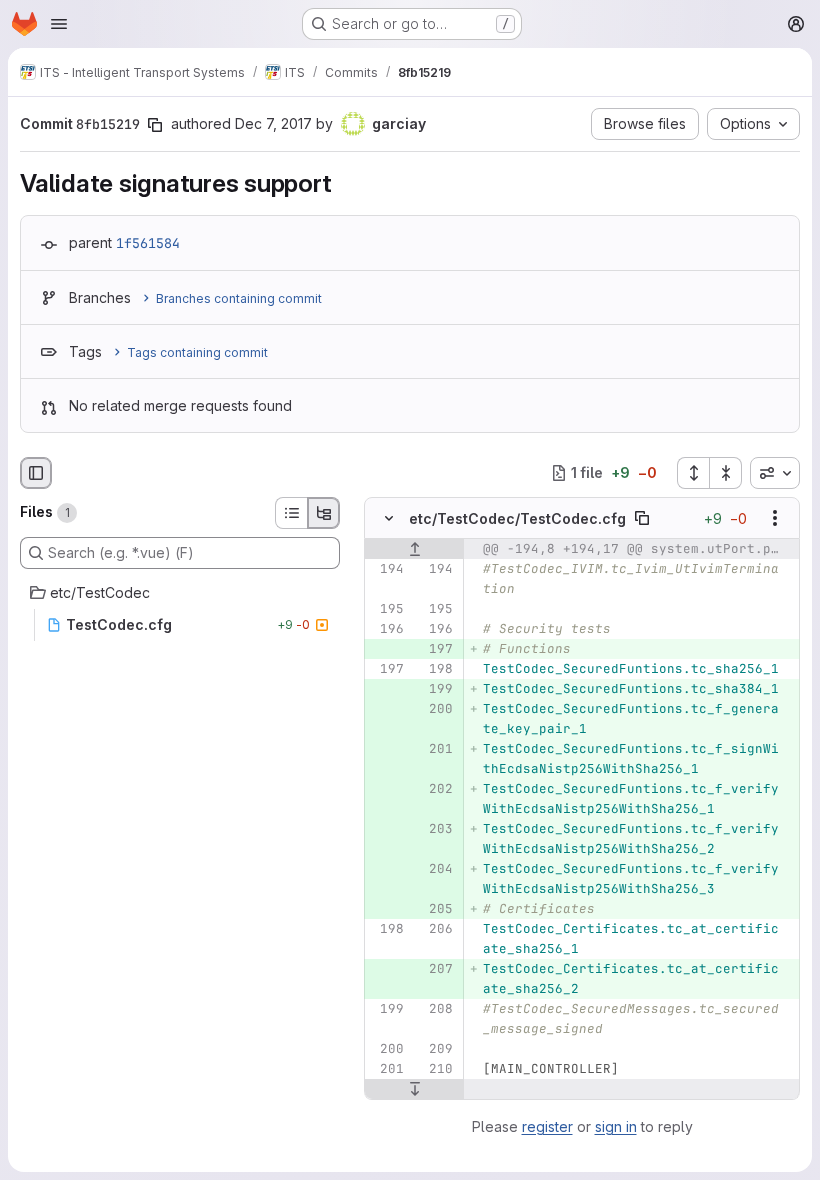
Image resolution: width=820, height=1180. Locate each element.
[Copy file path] (642, 518)
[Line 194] (387, 569)
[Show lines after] (414, 1089)
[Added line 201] (436, 749)
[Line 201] (387, 1069)
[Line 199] (387, 1009)
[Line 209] (436, 1049)
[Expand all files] (693, 473)
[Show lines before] (414, 549)
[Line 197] (387, 669)
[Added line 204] (436, 869)
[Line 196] (387, 629)
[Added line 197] (436, 649)
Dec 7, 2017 (273, 123)
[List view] (291, 513)
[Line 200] (387, 1049)
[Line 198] (436, 669)
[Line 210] (436, 1069)
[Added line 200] (436, 709)
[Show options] (775, 518)
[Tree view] (324, 513)
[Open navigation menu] (59, 24)
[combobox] (775, 473)
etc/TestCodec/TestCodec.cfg (517, 518)
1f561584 (148, 243)
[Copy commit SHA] (155, 125)
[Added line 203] (436, 829)
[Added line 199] (436, 689)
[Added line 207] (436, 969)
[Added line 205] (436, 909)
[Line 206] (436, 929)
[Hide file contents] (389, 518)
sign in (616, 1126)
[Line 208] (436, 1009)
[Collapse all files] (726, 473)
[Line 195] (387, 609)
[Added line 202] (436, 789)
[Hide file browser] (36, 473)
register (547, 1126)
